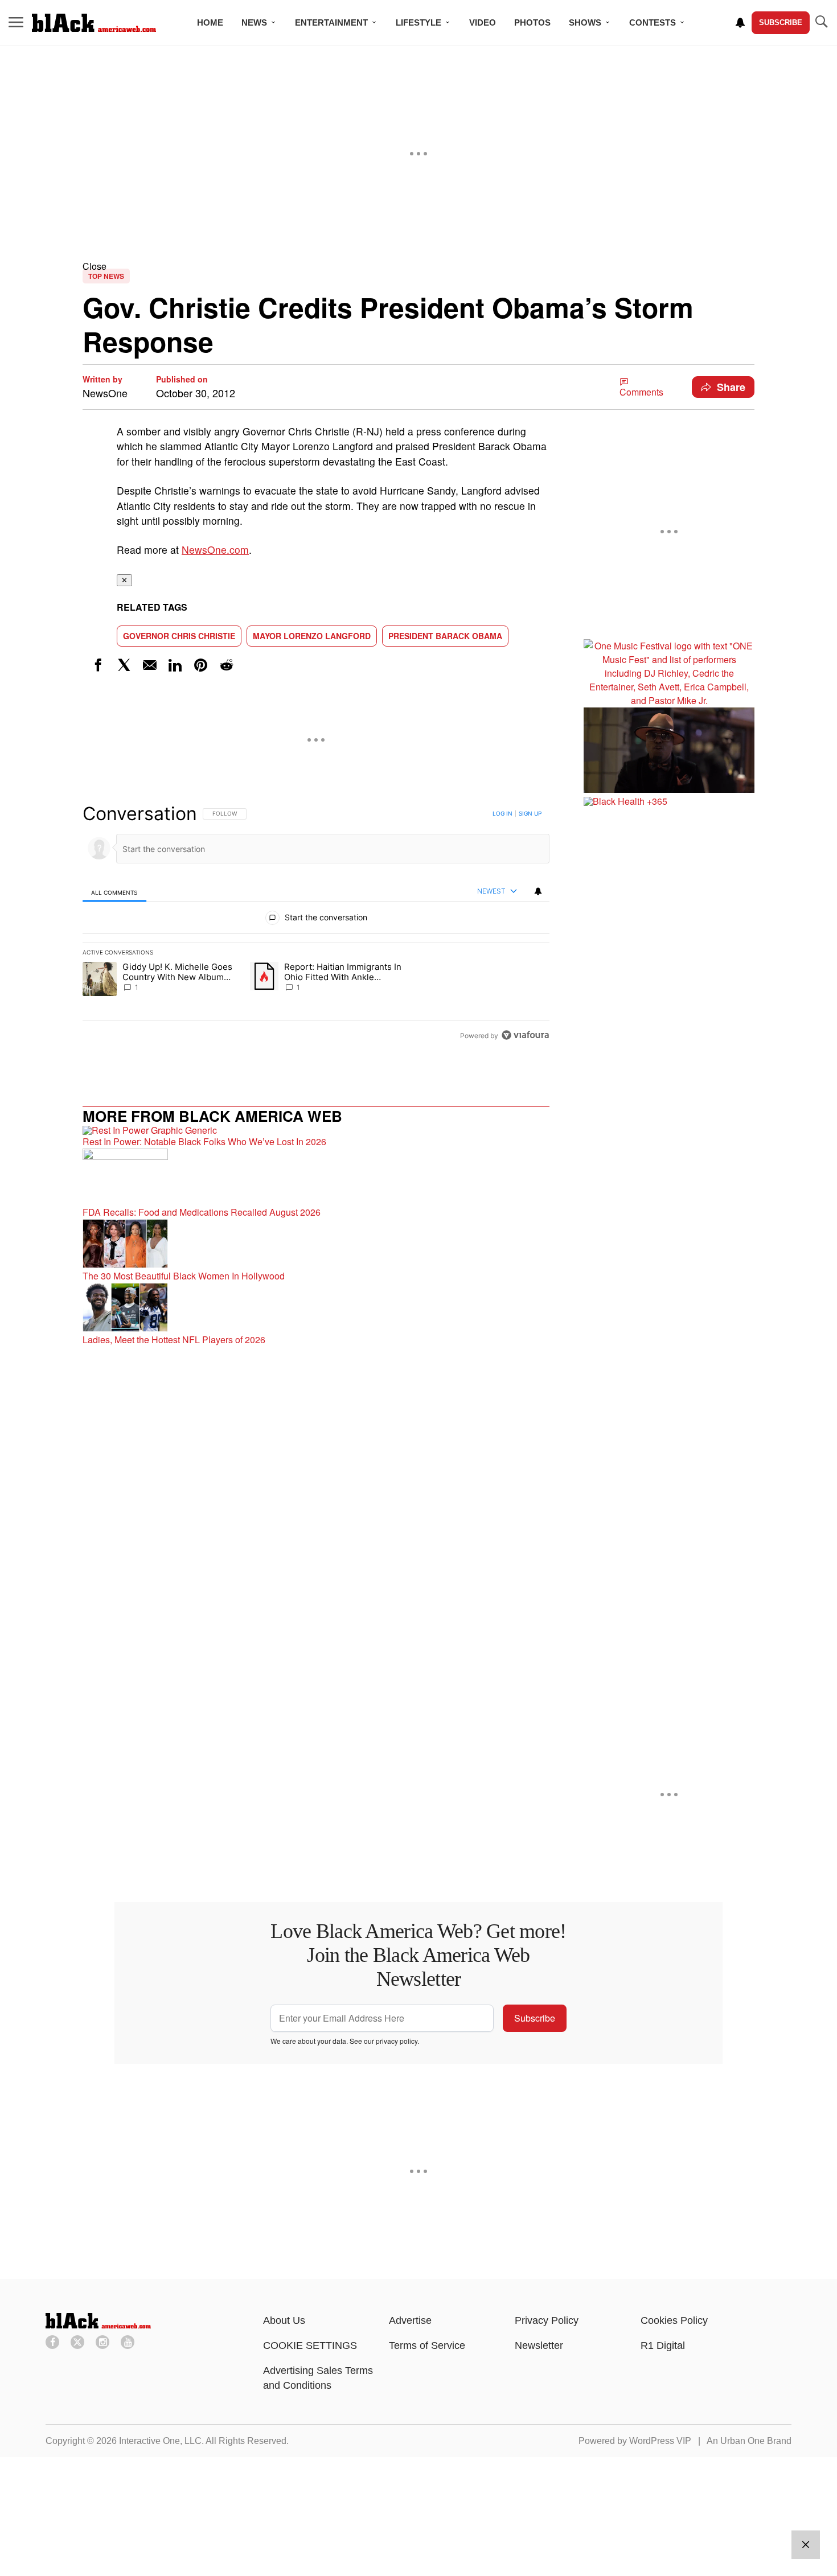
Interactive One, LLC (160, 2441)
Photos (532, 22)
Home (210, 22)
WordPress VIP (660, 2441)
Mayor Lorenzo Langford (312, 636)
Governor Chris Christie (179, 636)
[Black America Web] (98, 2325)
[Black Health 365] (669, 801)
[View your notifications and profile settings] (740, 23)
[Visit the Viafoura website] (525, 1035)
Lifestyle (419, 22)
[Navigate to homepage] (94, 23)
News (254, 22)
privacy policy (397, 2041)
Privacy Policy (547, 2320)
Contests (653, 22)
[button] (419, 266)
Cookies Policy (674, 2320)
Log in (502, 813)
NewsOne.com (215, 550)
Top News (106, 276)
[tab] (114, 892)
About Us (284, 2320)
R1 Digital (663, 2345)
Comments (641, 392)
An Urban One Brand (749, 2441)
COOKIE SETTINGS (310, 2345)
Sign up (530, 813)
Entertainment (331, 22)
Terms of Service (427, 2345)
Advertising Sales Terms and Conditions (318, 2378)
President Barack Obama (445, 636)
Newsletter (539, 2345)
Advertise (410, 2320)
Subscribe (781, 22)
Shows (585, 22)
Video (483, 22)
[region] (316, 924)
